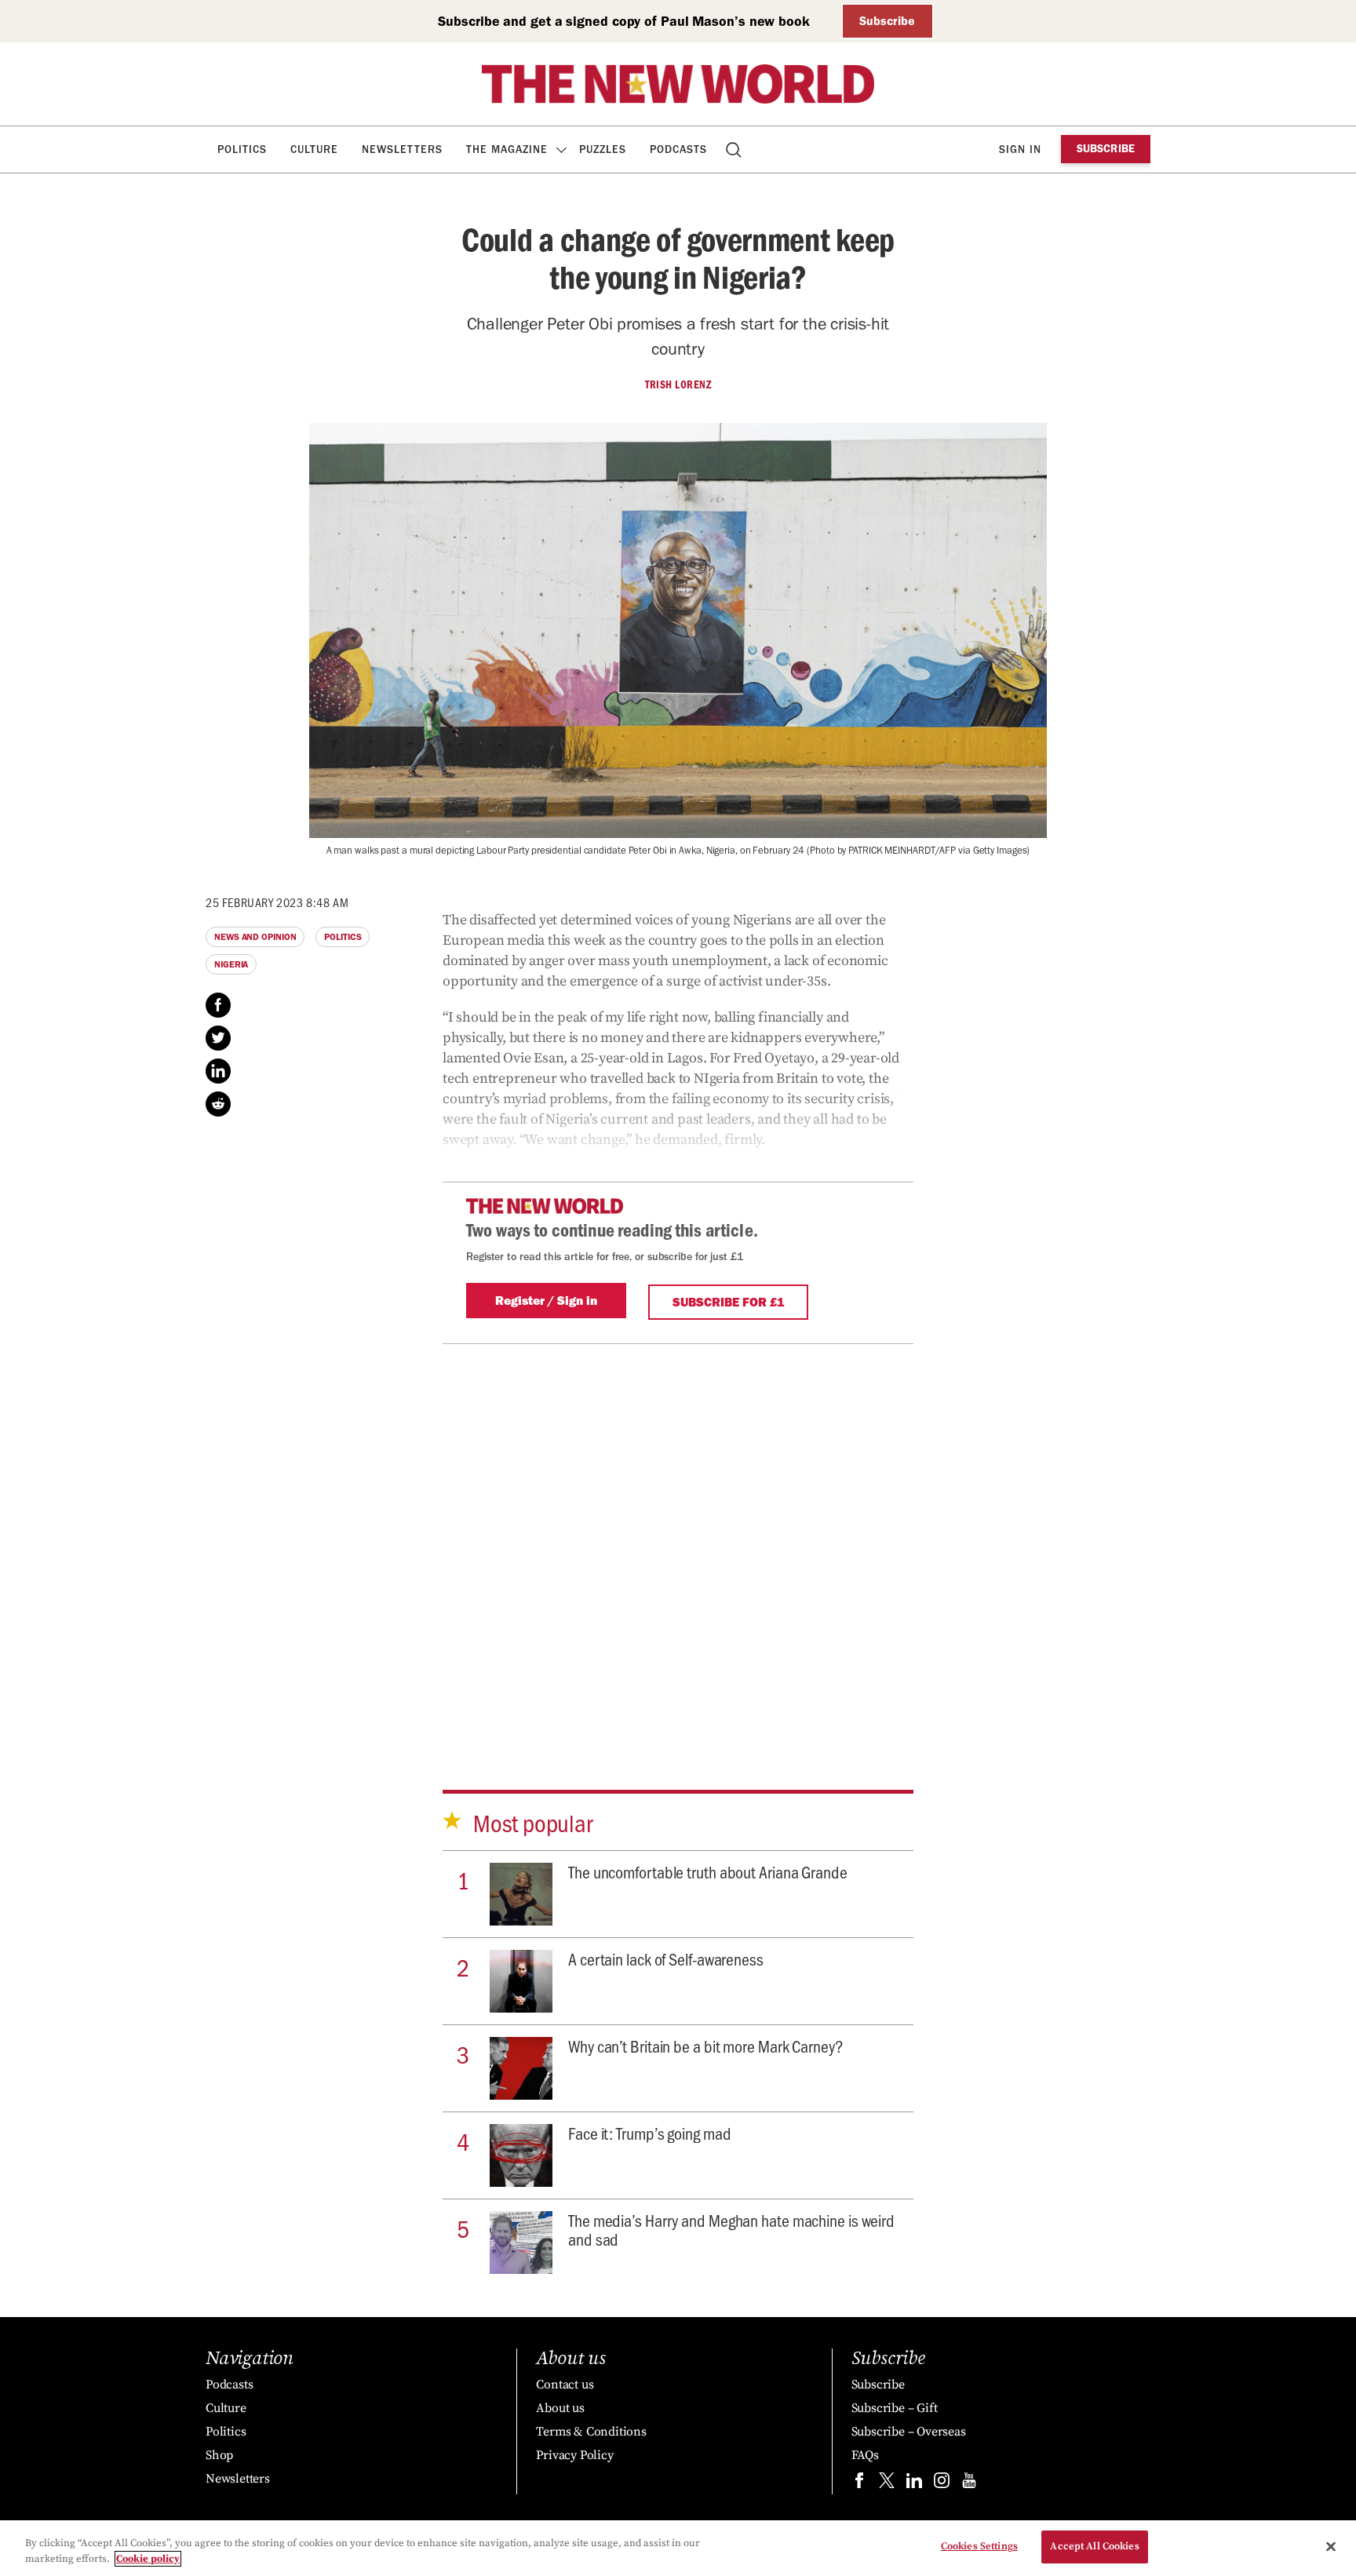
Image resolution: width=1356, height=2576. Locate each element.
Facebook (218, 1005)
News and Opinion (255, 937)
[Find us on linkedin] (914, 2484)
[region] (678, 2548)
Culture (314, 149)
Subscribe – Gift (895, 2408)
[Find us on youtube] (969, 2484)
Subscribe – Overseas (909, 2432)
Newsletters (402, 149)
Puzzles (603, 149)
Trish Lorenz (678, 384)
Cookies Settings (979, 2546)
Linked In (218, 1071)
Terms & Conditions (591, 2432)
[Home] (678, 84)
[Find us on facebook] (859, 2484)
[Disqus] (678, 1540)
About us (560, 2408)
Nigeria (231, 964)
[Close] (1331, 2546)
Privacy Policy (574, 2455)
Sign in (1020, 149)
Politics (242, 149)
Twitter (218, 1038)
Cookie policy (148, 2559)
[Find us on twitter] (887, 2484)
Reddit (218, 1104)
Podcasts (678, 149)
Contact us (565, 2385)
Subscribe (887, 21)
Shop (219, 2455)
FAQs (865, 2455)
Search (735, 149)
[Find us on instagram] (942, 2484)
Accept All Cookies (1094, 2546)
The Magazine (507, 149)
